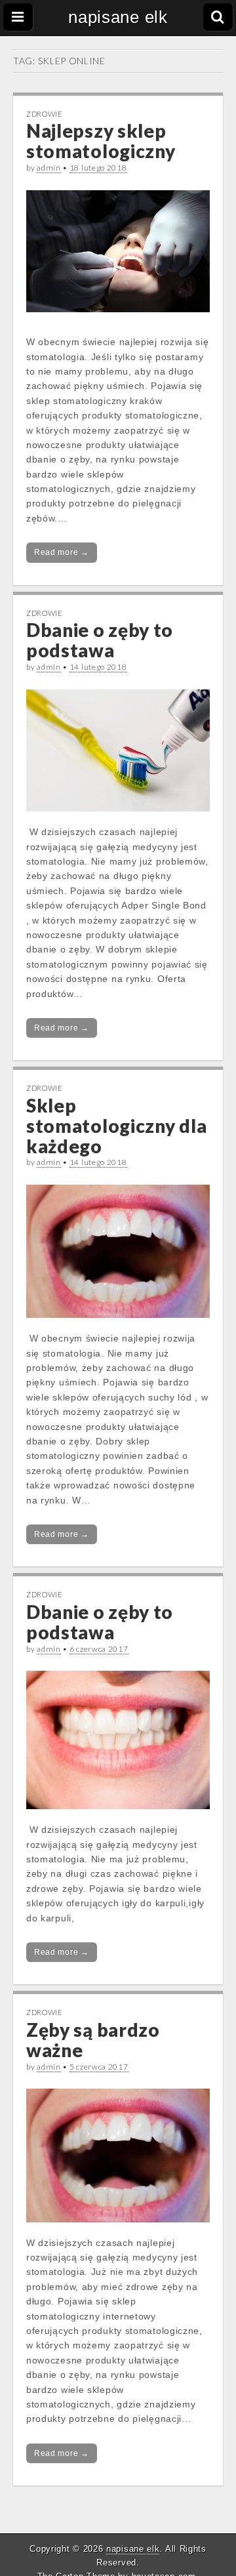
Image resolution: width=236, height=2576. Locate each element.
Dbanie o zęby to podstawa (100, 640)
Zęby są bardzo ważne (93, 2040)
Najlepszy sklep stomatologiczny (101, 141)
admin (49, 168)
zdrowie (45, 114)
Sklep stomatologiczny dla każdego (116, 1126)
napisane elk (118, 17)
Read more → (62, 552)
